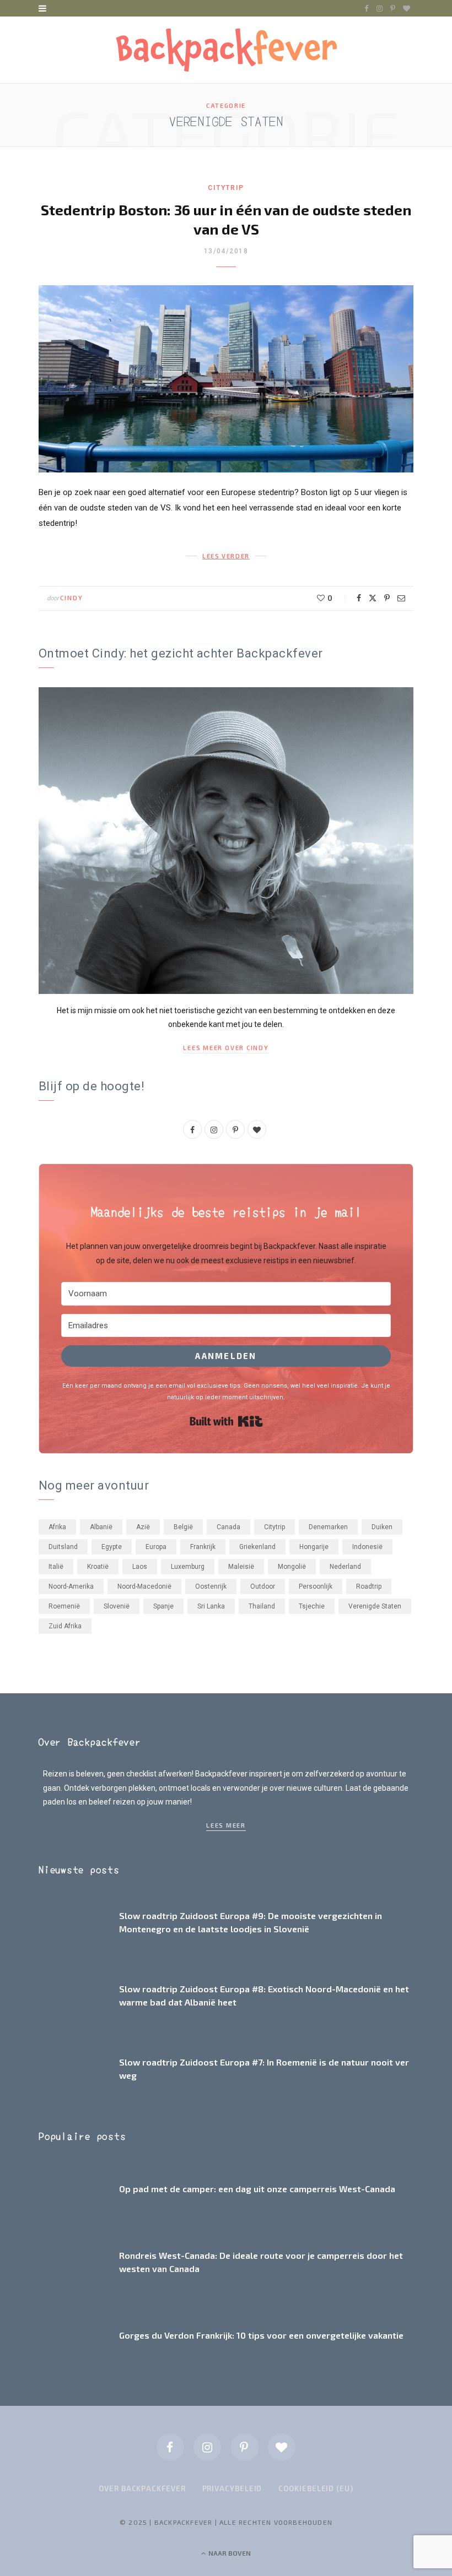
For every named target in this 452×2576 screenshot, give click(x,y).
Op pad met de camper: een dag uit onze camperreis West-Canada (257, 2189)
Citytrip (226, 188)
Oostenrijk (211, 1586)
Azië (143, 1527)
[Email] (401, 598)
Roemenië (64, 1606)
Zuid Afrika (65, 1626)
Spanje (163, 1606)
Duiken (382, 1527)
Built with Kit (226, 1421)
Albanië (101, 1527)
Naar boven (229, 2553)
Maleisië (241, 1567)
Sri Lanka (211, 1606)
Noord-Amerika (71, 1586)
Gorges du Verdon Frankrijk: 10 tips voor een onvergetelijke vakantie (261, 2335)
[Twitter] (373, 598)
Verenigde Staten (375, 1606)
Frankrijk (203, 1547)
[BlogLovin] (282, 2447)
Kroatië (98, 1567)
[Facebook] (359, 598)
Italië (56, 1567)
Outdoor (263, 1586)
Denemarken (328, 1527)
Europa (156, 1547)
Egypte (112, 1547)
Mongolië (292, 1567)
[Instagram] (207, 2447)
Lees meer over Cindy (226, 1048)
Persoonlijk (316, 1586)
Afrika (57, 1527)
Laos (140, 1567)
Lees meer (226, 1825)
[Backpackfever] (226, 50)
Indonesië (367, 1547)
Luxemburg (188, 1567)
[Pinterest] (387, 598)
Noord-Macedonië (144, 1586)
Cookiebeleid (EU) (316, 2488)
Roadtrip (369, 1586)
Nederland (345, 1567)
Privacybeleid (232, 2488)
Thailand (262, 1606)
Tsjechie (312, 1606)
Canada (228, 1527)
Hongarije (314, 1547)
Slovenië (117, 1606)
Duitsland (63, 1547)
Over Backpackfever (142, 2488)
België (183, 1527)
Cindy (72, 598)
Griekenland (257, 1547)
